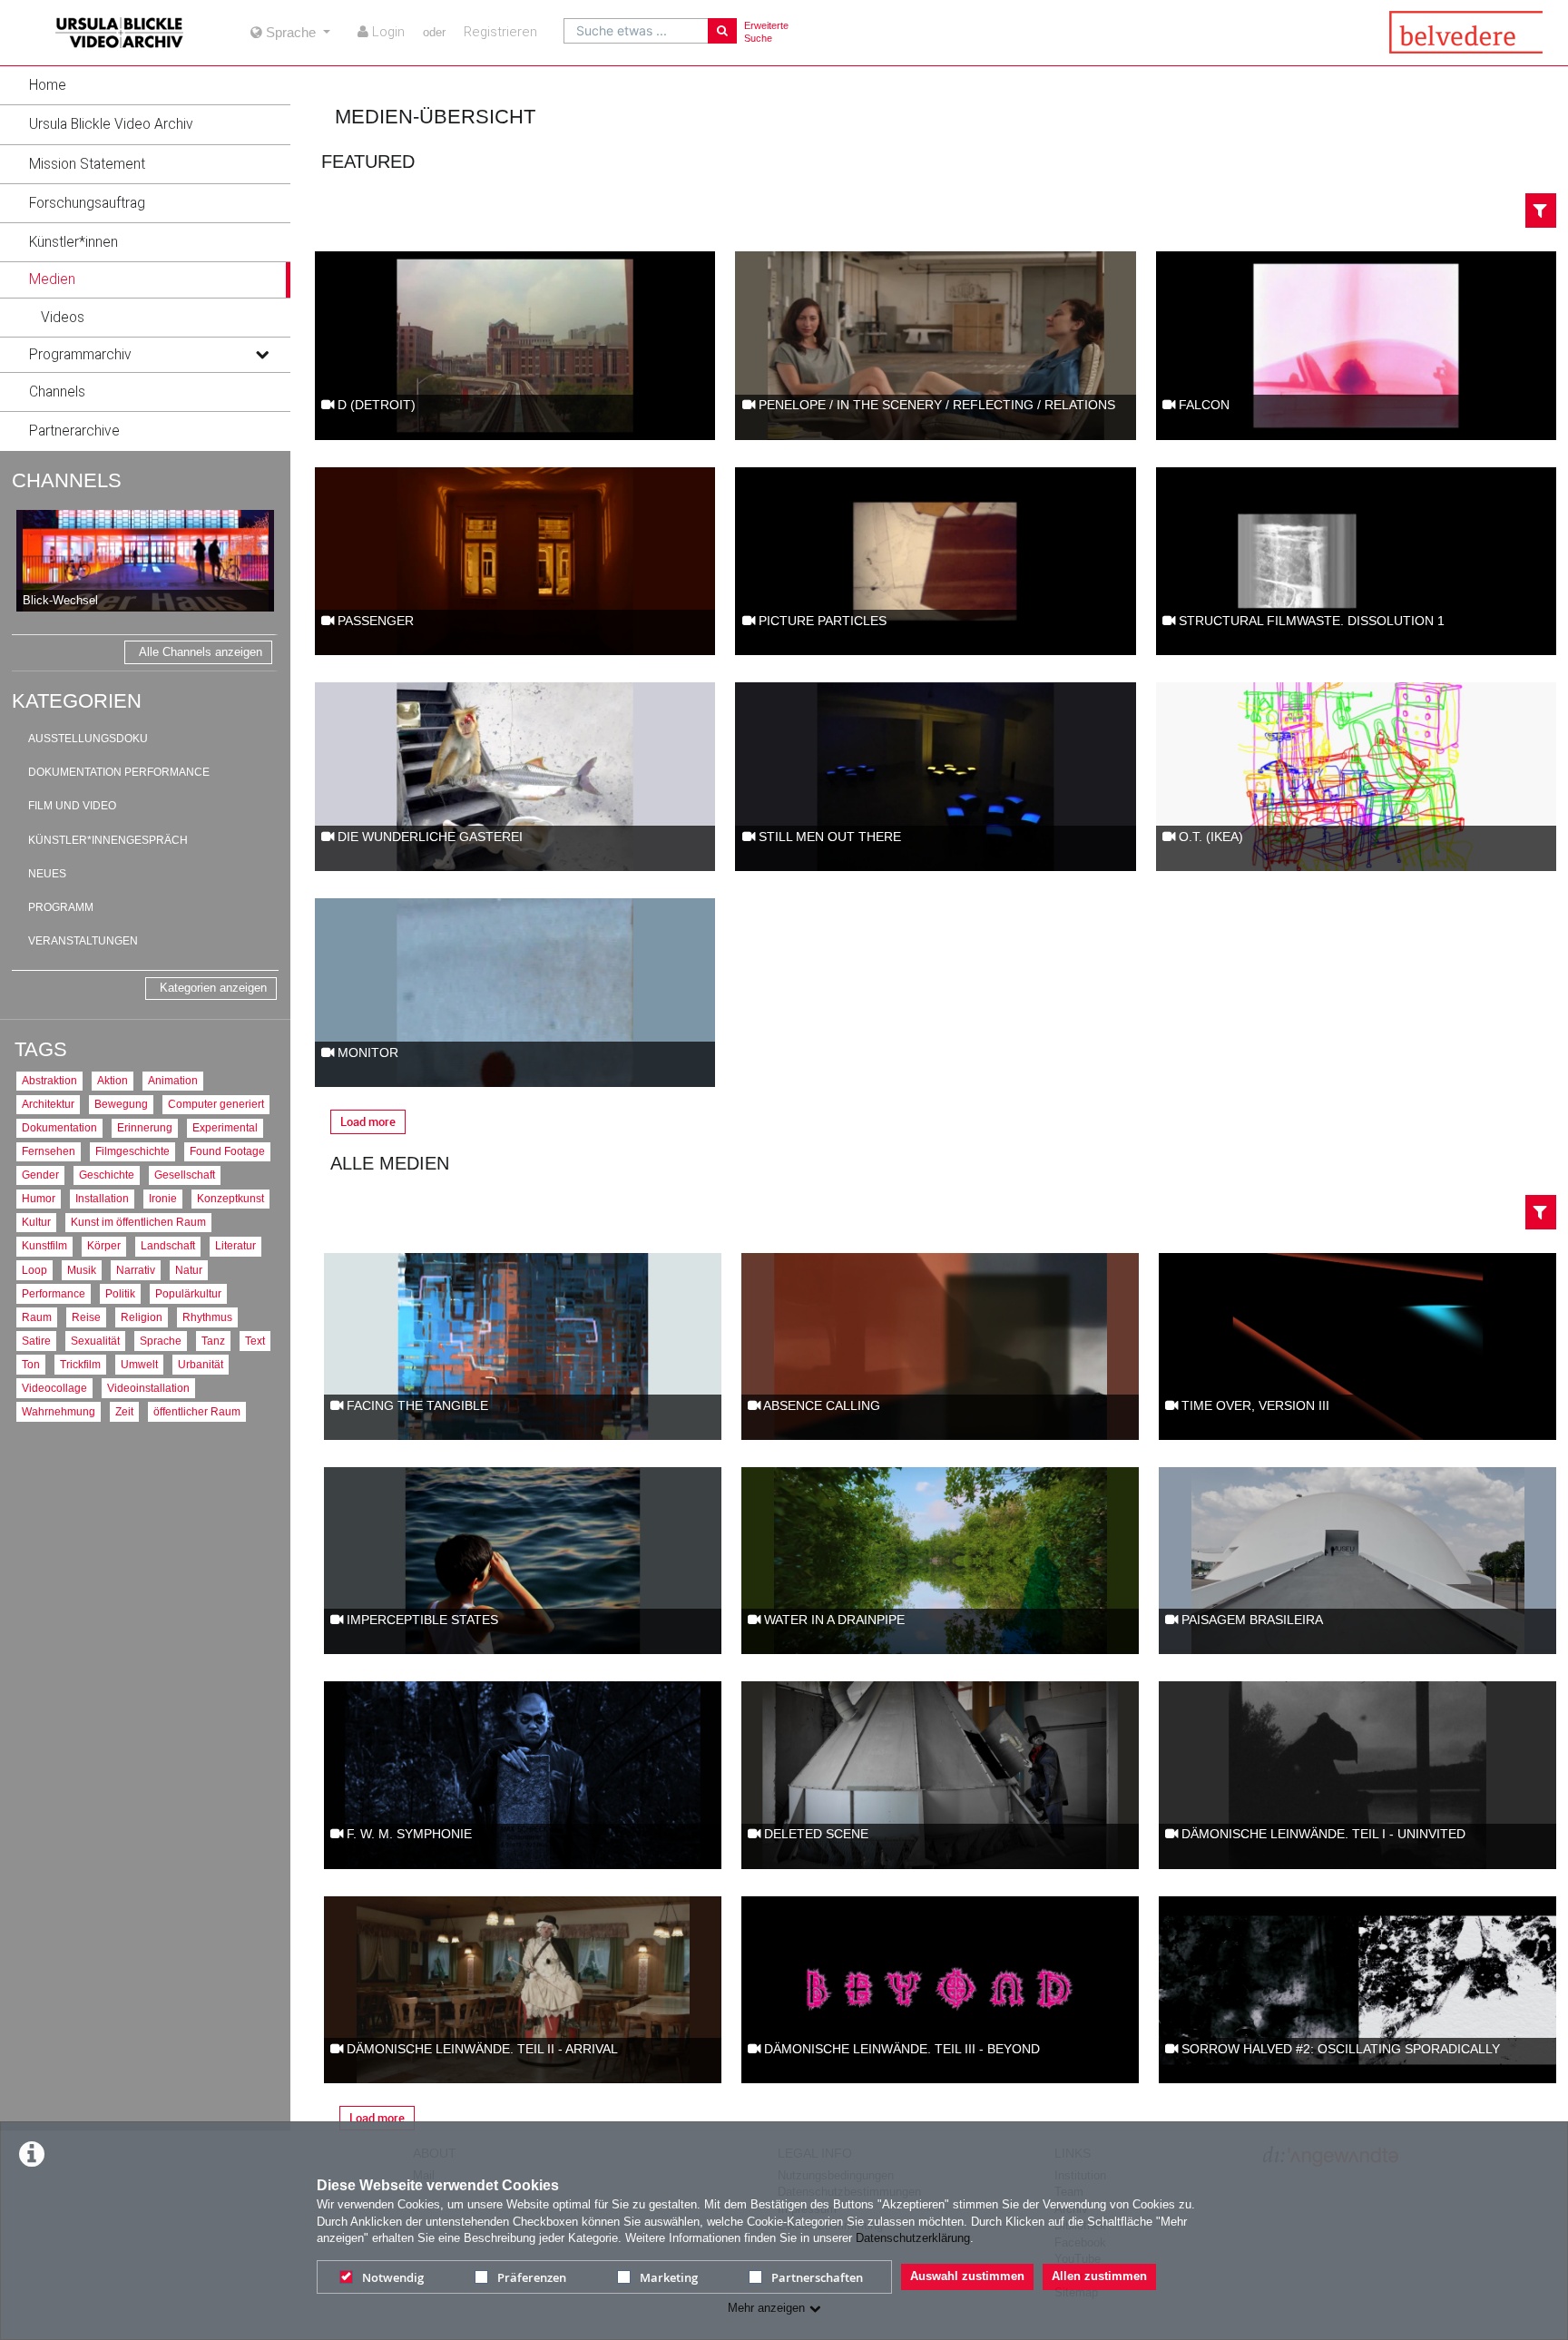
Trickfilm (80, 1364)
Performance (54, 1293)
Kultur (36, 1222)
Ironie (163, 1198)
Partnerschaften (817, 2277)
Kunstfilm (44, 1245)
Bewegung (121, 1104)
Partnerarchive (74, 431)
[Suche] (722, 31)
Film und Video (72, 806)
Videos (63, 318)
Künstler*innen (73, 242)
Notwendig (393, 2277)
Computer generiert (216, 1104)
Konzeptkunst (230, 1198)
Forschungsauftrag (87, 203)
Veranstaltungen (83, 941)
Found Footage (227, 1151)
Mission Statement (87, 164)
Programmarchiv (80, 355)
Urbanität (201, 1364)
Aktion (113, 1080)
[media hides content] (261, 279)
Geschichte (107, 1175)
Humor (39, 1198)
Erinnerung (145, 1127)
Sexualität (95, 1341)
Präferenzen (532, 2277)
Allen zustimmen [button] (1099, 2276)
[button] (145, 85)
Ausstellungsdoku (88, 739)
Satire (36, 1341)
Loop (34, 1270)
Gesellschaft (185, 1175)
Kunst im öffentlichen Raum (138, 1222)
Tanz (213, 1341)
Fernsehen (49, 1151)
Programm (61, 907)
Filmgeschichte (132, 1151)
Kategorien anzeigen (213, 988)
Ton (31, 1364)
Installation (102, 1198)
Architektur (48, 1104)
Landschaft (168, 1245)
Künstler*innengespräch (108, 840)
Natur (189, 1270)
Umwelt (139, 1364)
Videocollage (54, 1388)
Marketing (669, 2277)
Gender (40, 1175)
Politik (120, 1293)
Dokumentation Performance (119, 772)
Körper (104, 1245)
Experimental (225, 1127)
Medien (52, 279)
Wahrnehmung (59, 1411)
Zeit (124, 1411)
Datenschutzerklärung (913, 2238)
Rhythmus (207, 1317)
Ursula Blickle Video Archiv (111, 124)
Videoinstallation (148, 1388)
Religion (142, 1317)
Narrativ (136, 1270)
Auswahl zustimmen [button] (967, 2276)
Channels (57, 392)
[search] (636, 31)
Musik (82, 1270)
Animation (173, 1080)
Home (48, 85)
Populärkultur (188, 1293)
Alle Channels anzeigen (201, 652)
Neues (47, 874)
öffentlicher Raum (197, 1411)
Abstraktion (49, 1080)
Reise (86, 1317)
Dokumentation (59, 1127)
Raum (37, 1317)
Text (255, 1341)
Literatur (235, 1245)
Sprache (161, 1341)
